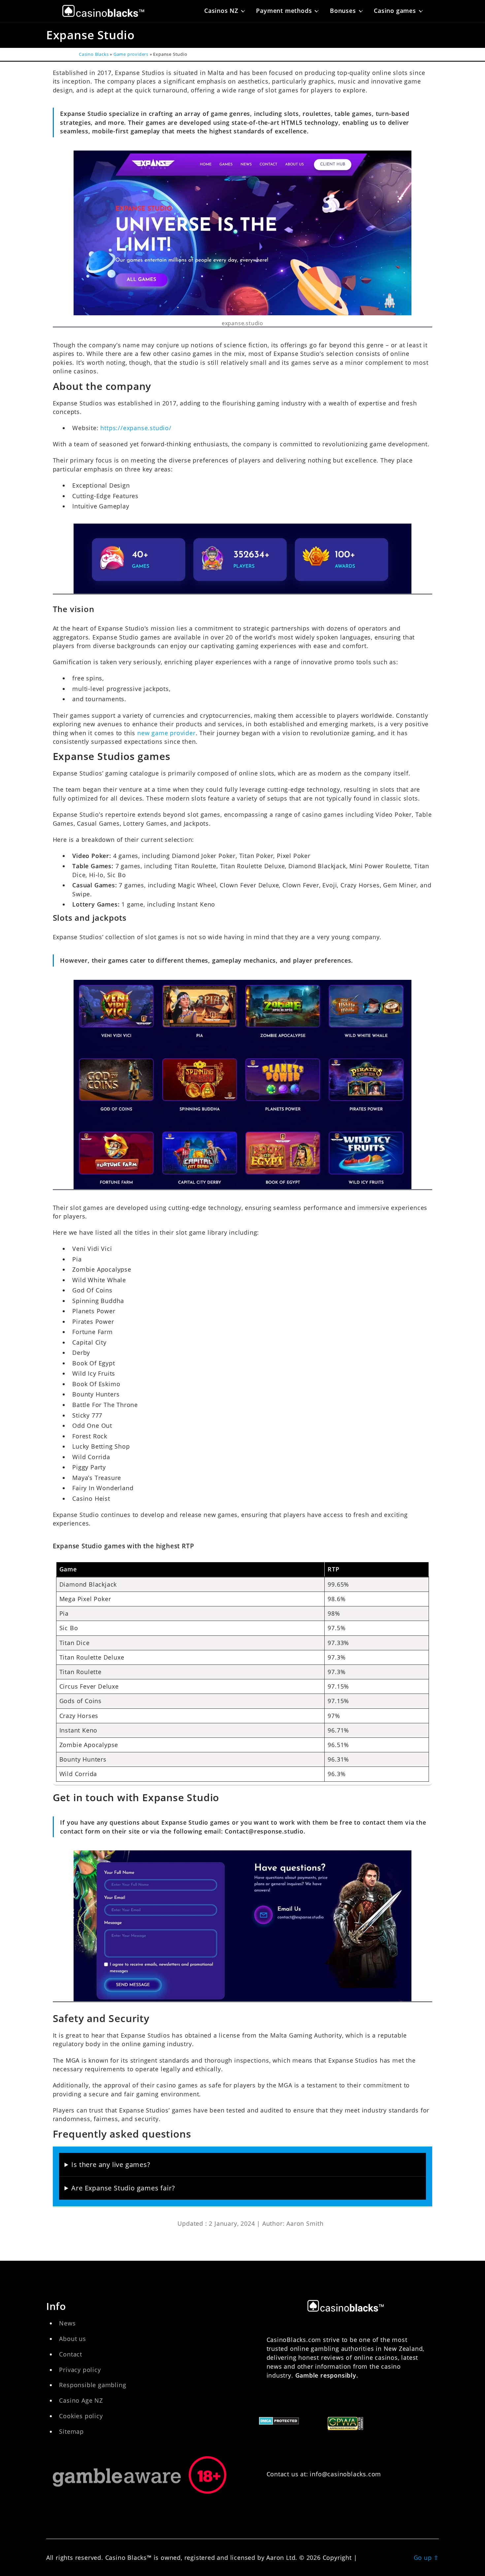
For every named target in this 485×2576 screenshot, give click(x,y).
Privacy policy (80, 2370)
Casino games (395, 11)
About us (72, 2339)
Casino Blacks (94, 54)
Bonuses (343, 11)
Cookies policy (81, 2416)
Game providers (131, 54)
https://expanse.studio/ (136, 428)
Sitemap (71, 2431)
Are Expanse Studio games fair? (123, 2188)
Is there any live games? (111, 2164)
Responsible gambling (93, 2385)
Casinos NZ (221, 11)
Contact (71, 2354)
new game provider (166, 733)
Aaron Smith (305, 2223)
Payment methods (284, 11)
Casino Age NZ (81, 2400)
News (67, 2323)
